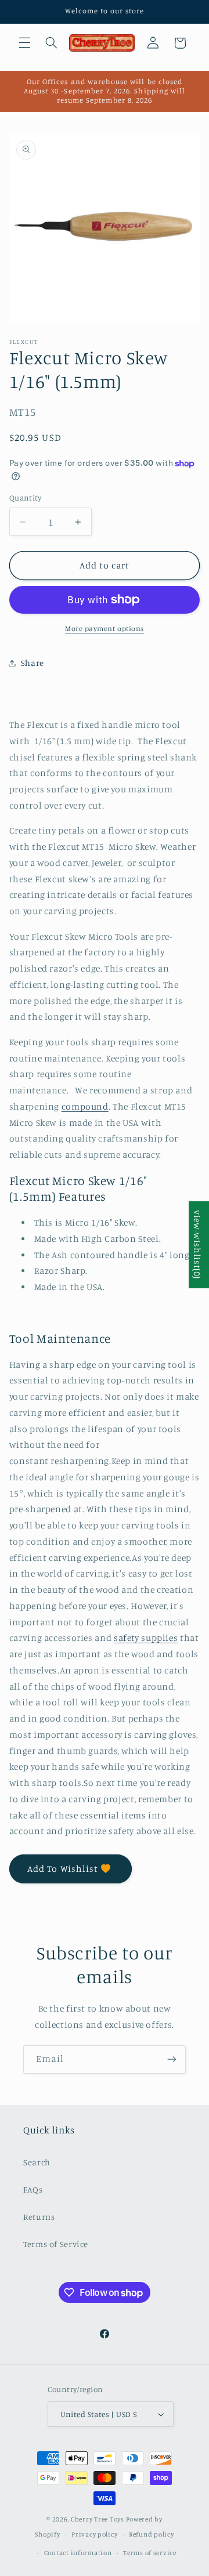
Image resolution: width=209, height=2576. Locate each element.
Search (37, 2162)
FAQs (33, 2189)
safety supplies (146, 1638)
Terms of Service (56, 2244)
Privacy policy (94, 2534)
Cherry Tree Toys (98, 2519)
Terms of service (150, 2553)
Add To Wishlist (63, 1869)
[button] (24, 43)
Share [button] (33, 663)
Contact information (78, 2553)
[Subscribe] (172, 2059)
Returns (39, 2217)
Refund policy (152, 2534)
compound (85, 1106)
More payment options (105, 628)
